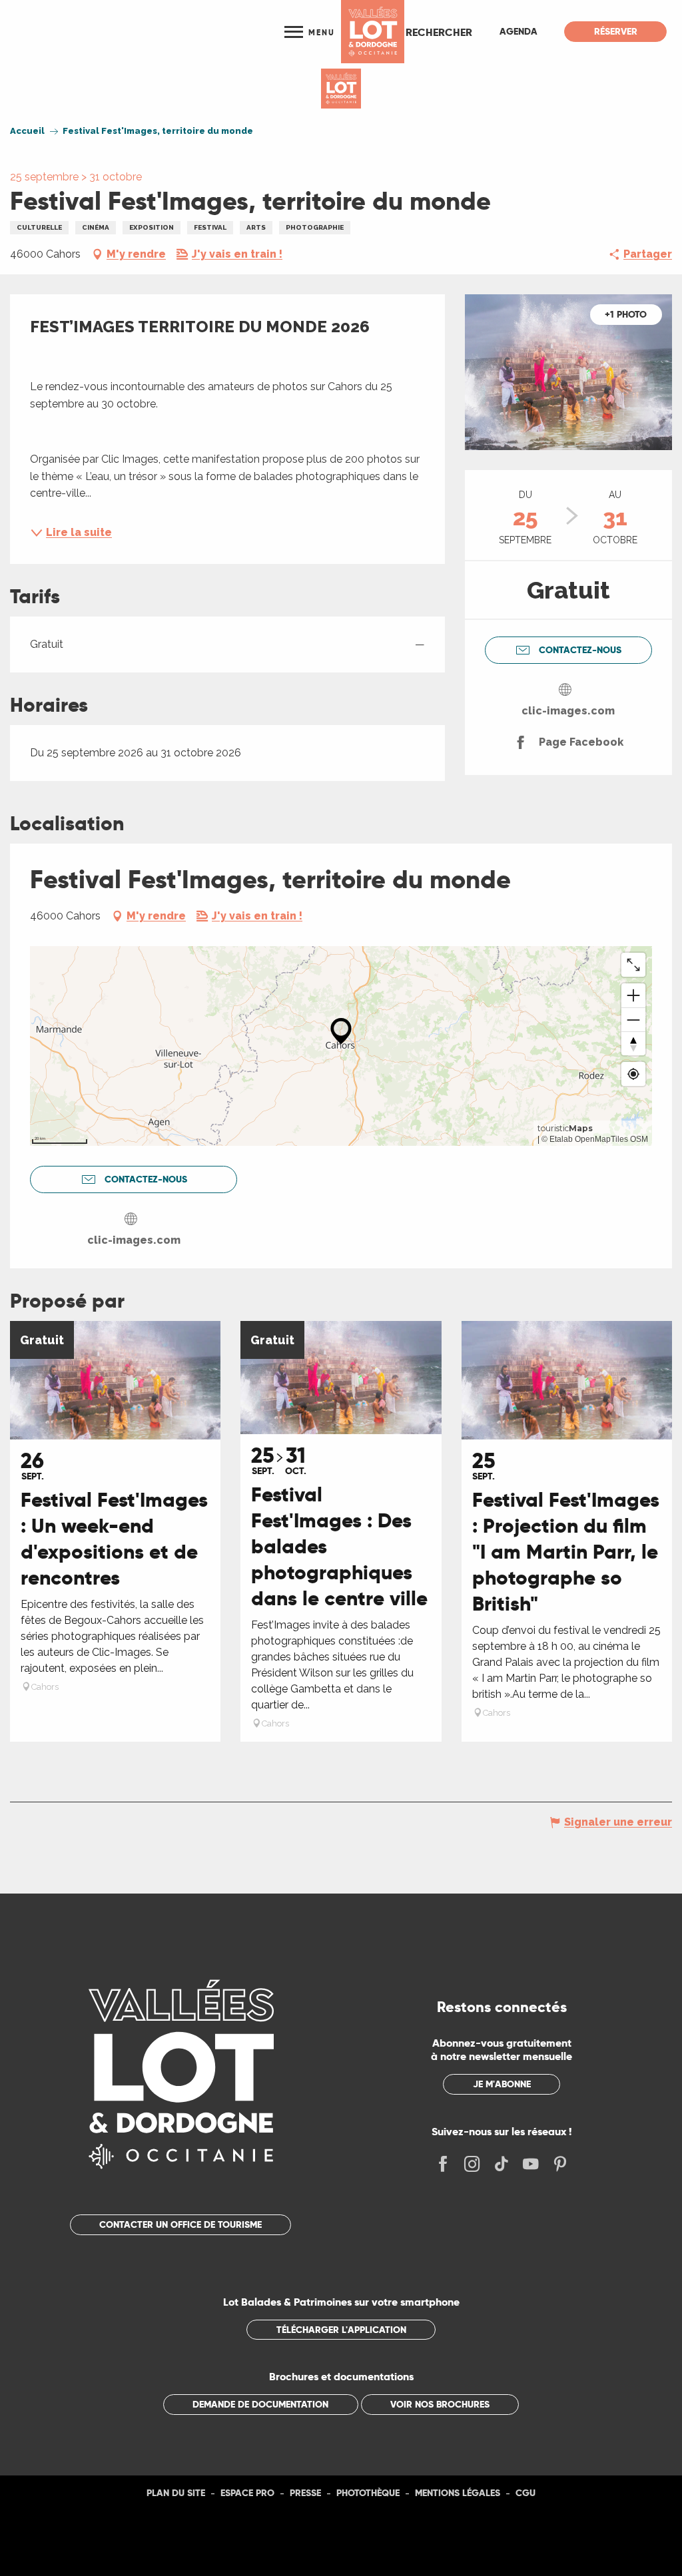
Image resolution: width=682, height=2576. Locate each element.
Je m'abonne (502, 2084)
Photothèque (368, 2493)
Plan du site (176, 2493)
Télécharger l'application (341, 2330)
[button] (439, 32)
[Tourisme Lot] (373, 32)
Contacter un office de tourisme (180, 2224)
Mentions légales (458, 2493)
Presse (305, 2493)
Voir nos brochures (440, 2404)
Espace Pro (247, 2493)
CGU (525, 2493)
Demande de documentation (260, 2404)
